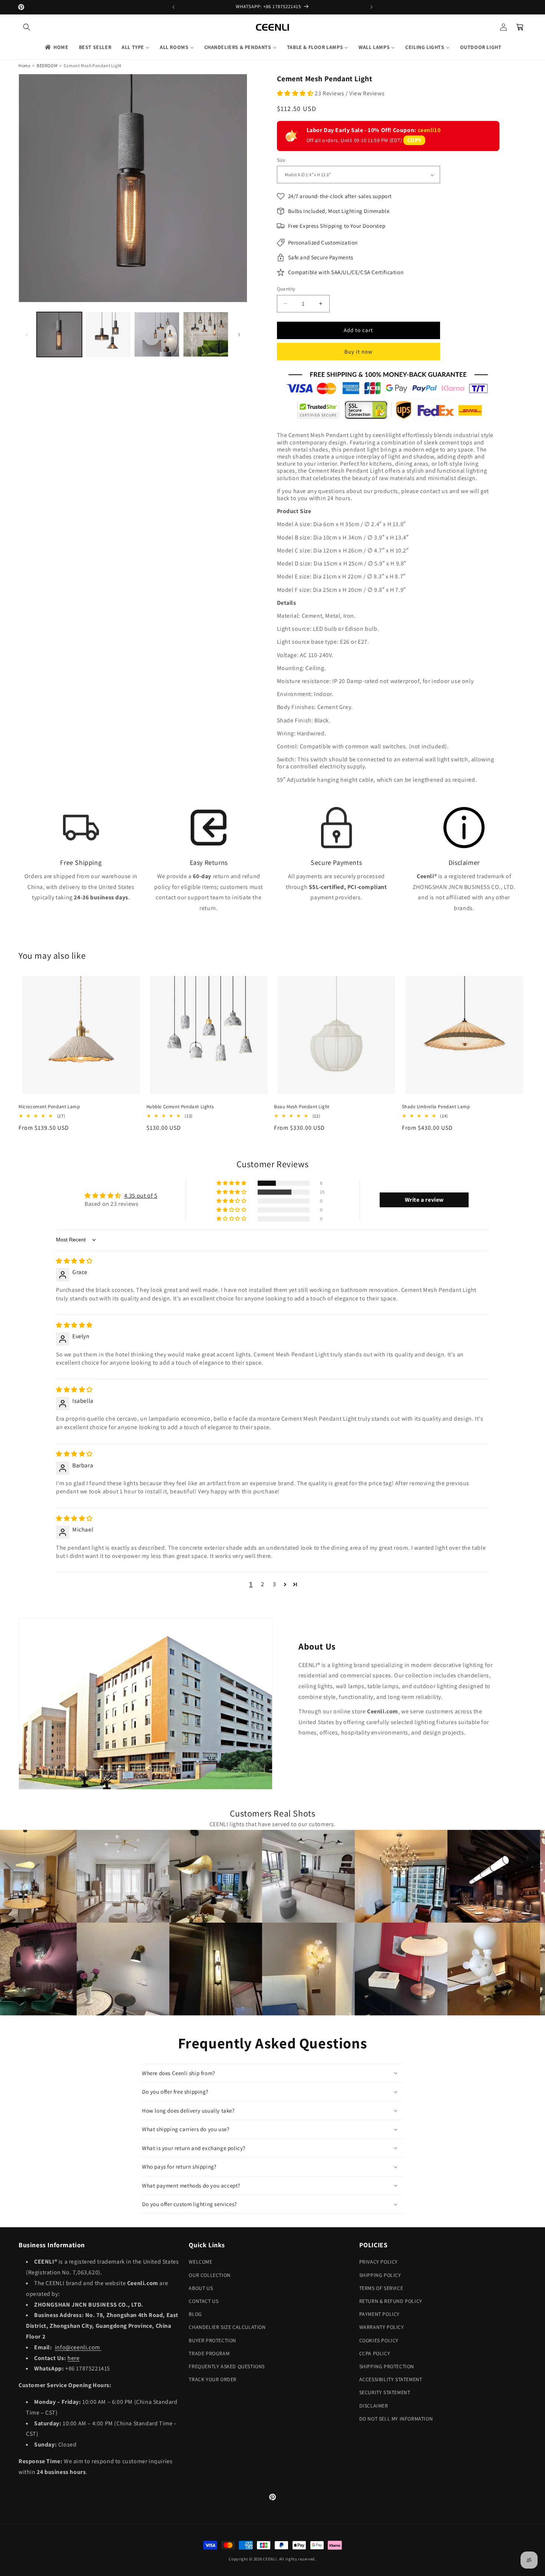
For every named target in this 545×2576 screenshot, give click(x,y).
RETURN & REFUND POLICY (391, 2301)
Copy (414, 140)
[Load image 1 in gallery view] (59, 335)
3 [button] (275, 1584)
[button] (27, 27)
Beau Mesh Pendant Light (302, 1107)
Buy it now (359, 352)
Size (281, 160)
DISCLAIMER (374, 2406)
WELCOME (200, 2262)
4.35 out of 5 (141, 1196)
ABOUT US (201, 2288)
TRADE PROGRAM (209, 2353)
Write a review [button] (424, 1200)
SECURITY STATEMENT (385, 2392)
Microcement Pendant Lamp (49, 1107)
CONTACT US (204, 2301)
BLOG (195, 2314)
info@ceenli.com (78, 2347)
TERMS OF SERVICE (381, 2288)
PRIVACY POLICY (379, 2262)
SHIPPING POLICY (380, 2275)
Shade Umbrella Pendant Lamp (436, 1107)
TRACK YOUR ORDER (213, 2379)
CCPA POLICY (375, 2353)
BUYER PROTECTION (212, 2340)
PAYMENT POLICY (379, 2314)
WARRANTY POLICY (382, 2327)
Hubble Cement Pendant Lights (180, 1107)
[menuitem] (56, 47)
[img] (74, 1261)
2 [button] (263, 1584)
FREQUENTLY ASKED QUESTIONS (227, 2366)
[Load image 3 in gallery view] (157, 335)
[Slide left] (27, 335)
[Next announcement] (371, 7)
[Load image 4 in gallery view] (206, 335)
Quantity (286, 289)
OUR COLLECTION (209, 2275)
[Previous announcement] (174, 7)
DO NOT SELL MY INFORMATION (396, 2419)
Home (24, 65)
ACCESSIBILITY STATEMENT (391, 2379)
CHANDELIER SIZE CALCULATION (227, 2327)
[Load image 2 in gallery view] (108, 335)
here (73, 2358)
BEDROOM (47, 65)
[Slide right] (239, 335)
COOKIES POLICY (379, 2340)
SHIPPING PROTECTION (387, 2366)
